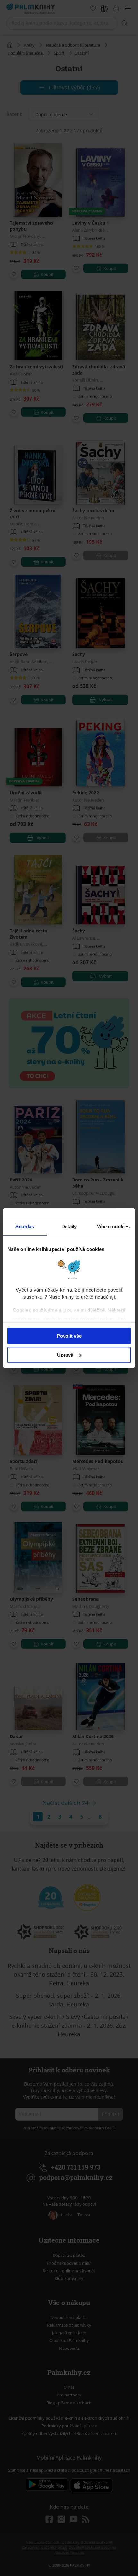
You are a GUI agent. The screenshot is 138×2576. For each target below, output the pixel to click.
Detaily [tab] (69, 1226)
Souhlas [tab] (25, 1226)
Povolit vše (69, 1336)
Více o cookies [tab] (113, 1226)
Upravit (65, 1355)
